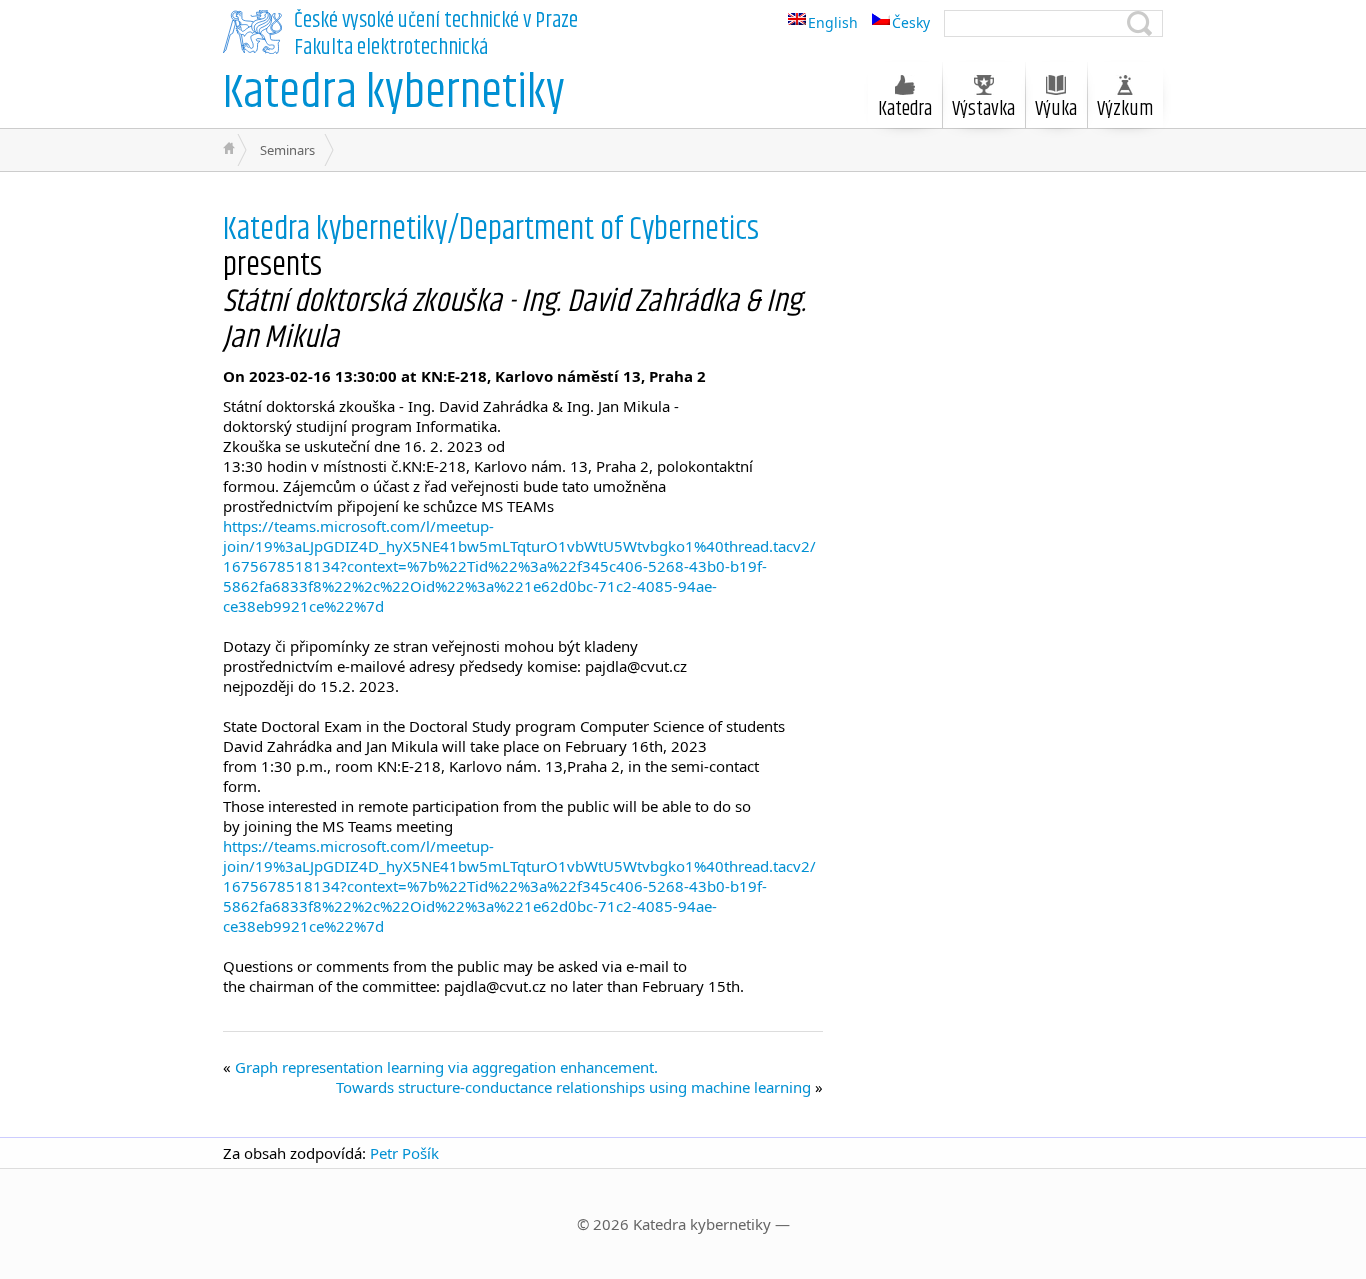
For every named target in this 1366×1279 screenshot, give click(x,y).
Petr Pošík (404, 1153)
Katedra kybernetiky (394, 93)
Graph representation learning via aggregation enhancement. (446, 1067)
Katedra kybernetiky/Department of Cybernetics (491, 229)
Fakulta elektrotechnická (391, 48)
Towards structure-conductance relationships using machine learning (575, 1087)
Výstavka (983, 109)
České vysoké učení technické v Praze (436, 21)
